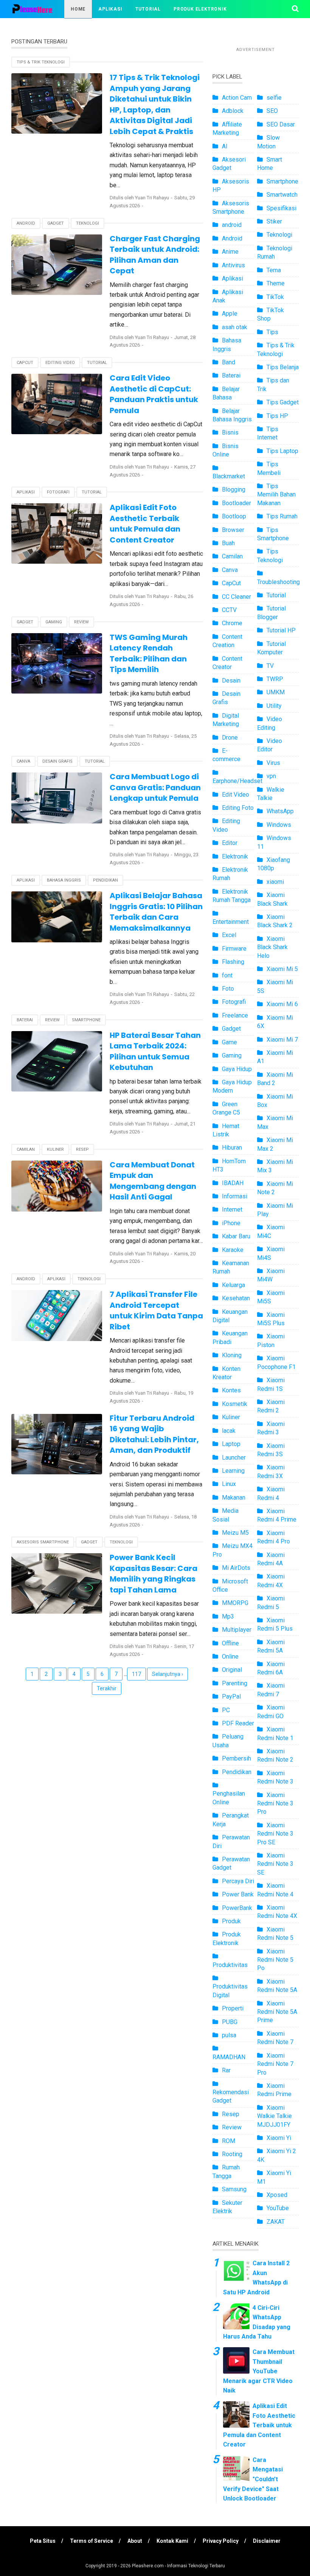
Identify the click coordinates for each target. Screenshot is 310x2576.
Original (232, 1670)
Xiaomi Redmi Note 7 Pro (275, 2064)
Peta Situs (43, 2541)
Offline (230, 1643)
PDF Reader (238, 1723)
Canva (23, 761)
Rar (226, 2070)
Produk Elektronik (200, 9)
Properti (233, 2008)
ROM (229, 2141)
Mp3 (228, 1616)
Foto (228, 989)
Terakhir (107, 1688)
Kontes (231, 1390)
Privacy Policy (221, 2541)
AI (225, 146)
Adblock (233, 111)
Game (229, 1042)
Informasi (235, 1196)
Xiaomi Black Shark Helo (272, 947)
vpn (271, 776)
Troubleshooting (278, 582)
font (227, 975)
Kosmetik (235, 1404)
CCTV (229, 610)
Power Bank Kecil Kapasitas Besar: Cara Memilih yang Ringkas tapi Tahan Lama (153, 1574)
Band (229, 362)
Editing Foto (238, 808)
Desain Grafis (57, 761)
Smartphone (86, 1020)
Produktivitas (230, 1965)
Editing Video (60, 363)
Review (81, 622)
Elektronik (235, 856)
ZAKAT (276, 2222)
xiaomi (275, 882)
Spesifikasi (281, 208)
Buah (228, 543)
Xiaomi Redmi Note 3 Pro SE (275, 1834)
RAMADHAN (229, 2057)
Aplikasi (110, 9)
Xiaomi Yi (279, 2138)
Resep (82, 1149)
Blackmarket (229, 476)
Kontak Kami (172, 2541)
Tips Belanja (283, 367)
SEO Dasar (281, 124)
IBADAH (233, 1183)
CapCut (25, 363)
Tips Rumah (282, 516)
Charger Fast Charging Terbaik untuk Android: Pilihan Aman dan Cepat (155, 255)
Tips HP (277, 416)
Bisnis (230, 432)
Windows (279, 825)
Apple (230, 314)
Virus (273, 763)
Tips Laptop (282, 451)
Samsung (234, 2189)
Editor (230, 843)
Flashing (233, 962)
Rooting (232, 2154)
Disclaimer (267, 2541)
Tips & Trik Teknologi (129, 27)
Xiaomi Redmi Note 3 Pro (275, 1804)
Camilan (26, 1149)
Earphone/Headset (237, 781)
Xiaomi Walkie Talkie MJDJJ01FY (274, 2116)
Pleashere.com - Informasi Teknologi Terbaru (178, 2566)
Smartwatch (282, 195)
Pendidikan (105, 880)
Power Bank (238, 1894)
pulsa (229, 2035)
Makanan (234, 1498)
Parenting (235, 1683)
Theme (276, 283)
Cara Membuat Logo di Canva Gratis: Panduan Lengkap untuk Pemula (155, 787)
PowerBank (237, 1908)
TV (270, 666)
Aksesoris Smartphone (43, 1542)
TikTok (275, 297)
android (232, 225)
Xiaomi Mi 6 (282, 1004)
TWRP (275, 679)
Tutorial (148, 9)
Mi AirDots (236, 1568)
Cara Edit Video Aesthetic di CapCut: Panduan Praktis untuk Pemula (154, 394)
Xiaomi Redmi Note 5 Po (275, 1960)
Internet (232, 1209)
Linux (229, 1484)
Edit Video (236, 795)
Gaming (54, 622)
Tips (272, 332)
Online (230, 1656)
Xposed (277, 2195)
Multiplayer (237, 1630)
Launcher (234, 1458)
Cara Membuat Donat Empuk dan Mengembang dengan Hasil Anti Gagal (153, 1181)
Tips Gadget (283, 402)
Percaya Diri (238, 1881)
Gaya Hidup (237, 1069)
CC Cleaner (236, 597)
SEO (272, 111)
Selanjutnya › (167, 1674)
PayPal (231, 1697)
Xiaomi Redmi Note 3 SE (275, 1864)
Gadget (56, 223)
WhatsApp (280, 811)
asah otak (235, 327)
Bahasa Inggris (64, 880)
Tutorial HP (281, 630)
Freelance (235, 1015)
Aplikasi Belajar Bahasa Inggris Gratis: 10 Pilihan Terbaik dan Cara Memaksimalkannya (156, 912)
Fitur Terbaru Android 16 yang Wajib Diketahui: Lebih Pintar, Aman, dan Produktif (154, 1434)
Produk (231, 1921)
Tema (274, 270)
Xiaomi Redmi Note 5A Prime (277, 2012)
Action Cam (237, 98)
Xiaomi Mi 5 (282, 969)
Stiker (274, 221)
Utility (274, 706)
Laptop (231, 1444)
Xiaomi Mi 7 (282, 1040)
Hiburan (232, 1148)
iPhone (231, 1223)
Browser (233, 530)
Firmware (234, 949)
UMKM (276, 692)
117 (136, 1674)
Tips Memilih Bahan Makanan (276, 495)
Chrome (232, 623)
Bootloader (236, 503)
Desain (231, 681)
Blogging (234, 489)
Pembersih (236, 1758)
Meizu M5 (235, 1533)
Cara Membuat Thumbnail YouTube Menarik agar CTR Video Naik (259, 2371)
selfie (274, 98)
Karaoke (233, 1250)
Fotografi (58, 492)
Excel (229, 935)
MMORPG (235, 1603)
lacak (229, 1431)
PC (226, 1710)
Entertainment (231, 922)
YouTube (278, 2208)
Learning (233, 1471)
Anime (230, 252)
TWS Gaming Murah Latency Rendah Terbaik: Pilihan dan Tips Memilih (149, 654)
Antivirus (233, 265)
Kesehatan (236, 1298)
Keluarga (233, 1285)
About (135, 2541)
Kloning (232, 1355)
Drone (230, 738)
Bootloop (234, 516)
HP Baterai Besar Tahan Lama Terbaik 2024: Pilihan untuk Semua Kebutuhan (155, 1051)
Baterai (25, 1020)
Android (26, 223)
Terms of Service (91, 2541)
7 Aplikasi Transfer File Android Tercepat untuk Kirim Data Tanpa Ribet (156, 1310)
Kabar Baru (236, 1236)
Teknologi (88, 223)
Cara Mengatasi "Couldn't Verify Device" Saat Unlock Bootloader (253, 2479)
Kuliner (55, 1149)
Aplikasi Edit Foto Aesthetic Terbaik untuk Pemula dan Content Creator (145, 524)
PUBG (230, 2022)
